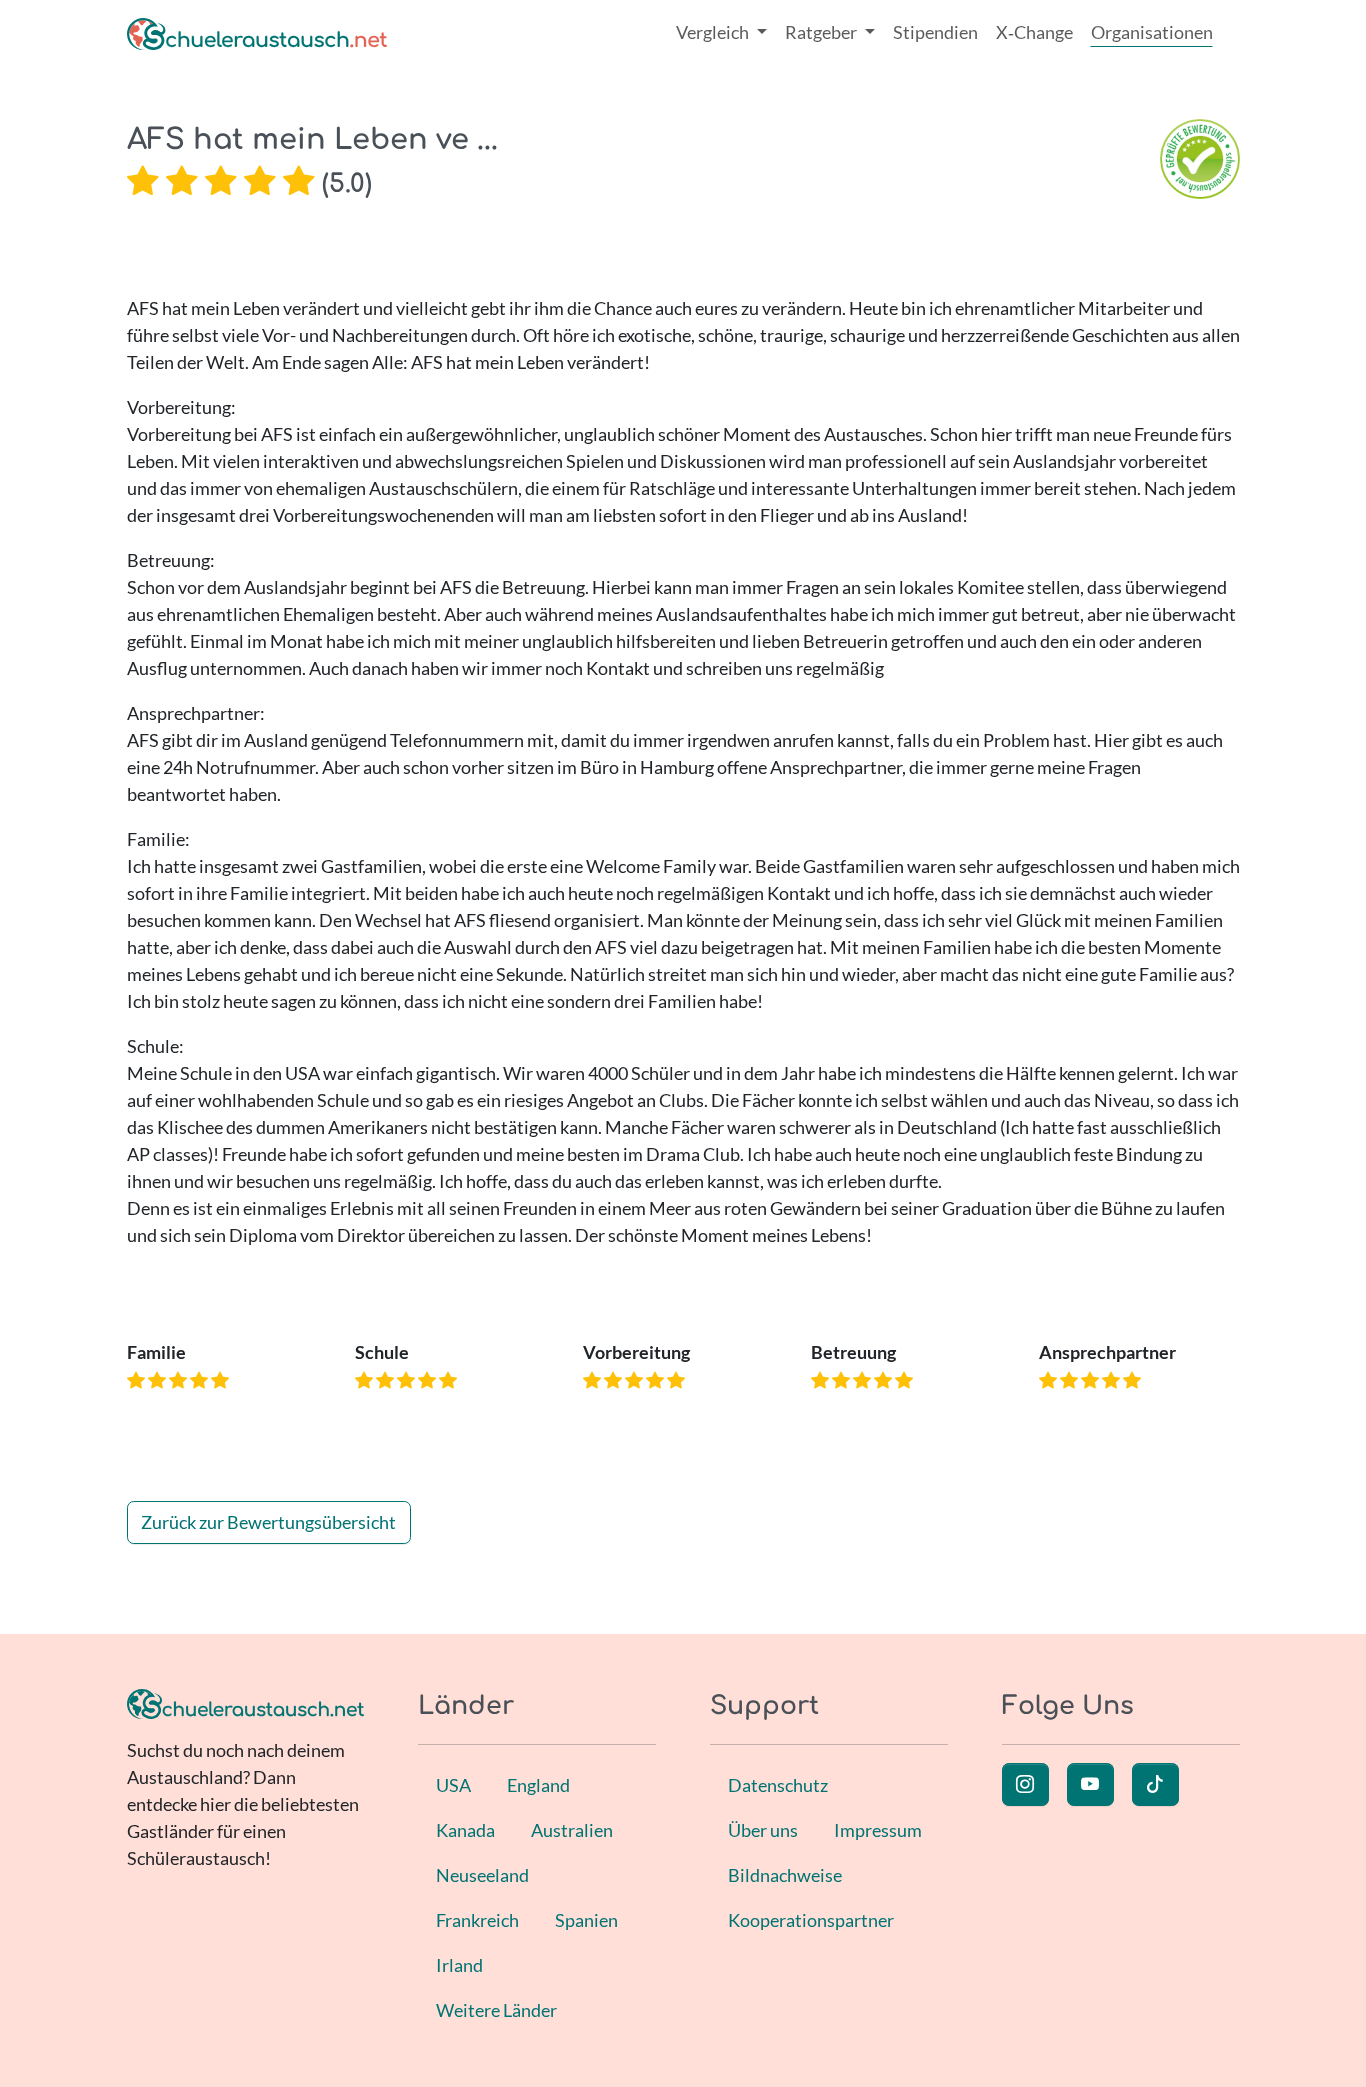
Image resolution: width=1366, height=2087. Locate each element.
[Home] (257, 32)
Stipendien (935, 32)
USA (453, 1785)
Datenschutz (778, 1785)
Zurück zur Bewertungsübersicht (268, 1522)
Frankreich (477, 1920)
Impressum (878, 1830)
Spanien (586, 1920)
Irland (459, 1965)
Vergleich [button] (714, 32)
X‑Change (1034, 32)
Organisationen (1152, 32)
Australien (572, 1830)
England (538, 1785)
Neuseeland (482, 1875)
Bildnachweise (785, 1875)
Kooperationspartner (811, 1920)
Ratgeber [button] (822, 32)
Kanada (465, 1830)
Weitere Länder (496, 2010)
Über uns (763, 1830)
